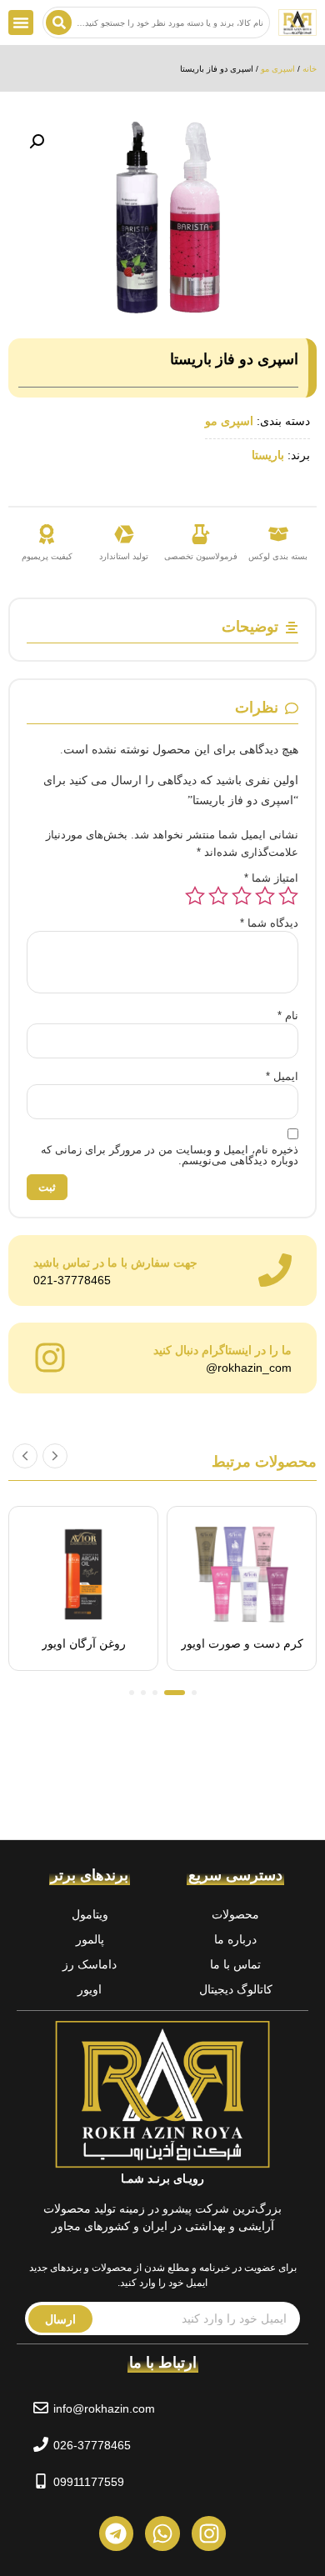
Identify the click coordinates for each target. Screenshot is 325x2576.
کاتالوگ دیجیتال (236, 1989)
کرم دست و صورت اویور (242, 1643)
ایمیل (282, 1076)
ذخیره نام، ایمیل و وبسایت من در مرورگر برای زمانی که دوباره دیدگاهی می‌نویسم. (170, 1155)
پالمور (90, 1939)
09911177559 (89, 2482)
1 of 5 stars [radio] (288, 896)
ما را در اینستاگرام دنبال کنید (222, 1350)
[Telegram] (117, 2533)
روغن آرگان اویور (84, 1643)
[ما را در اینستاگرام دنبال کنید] (50, 1358)
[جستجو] (59, 23)
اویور (90, 1989)
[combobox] (156, 23)
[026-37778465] (41, 2444)
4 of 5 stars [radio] (218, 896)
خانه (310, 69)
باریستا (268, 455)
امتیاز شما (271, 878)
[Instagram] (209, 2533)
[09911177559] (41, 2481)
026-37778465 (92, 2445)
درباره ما (235, 1939)
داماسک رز (90, 1964)
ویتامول (90, 1914)
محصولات (235, 1914)
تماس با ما (235, 1964)
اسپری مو (278, 69)
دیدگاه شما (269, 923)
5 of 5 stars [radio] (195, 896)
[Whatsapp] (162, 2533)
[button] (21, 23)
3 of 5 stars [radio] (242, 896)
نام (288, 1015)
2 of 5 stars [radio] (265, 896)
